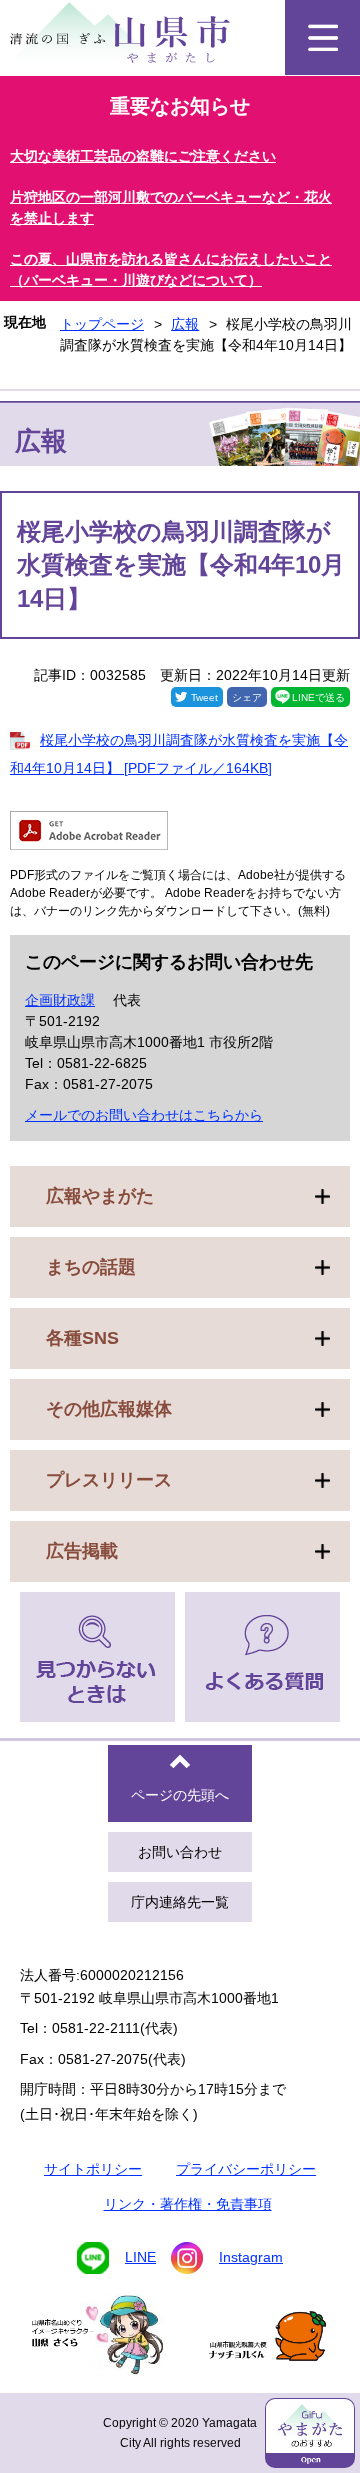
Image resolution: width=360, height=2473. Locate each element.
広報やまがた (100, 1196)
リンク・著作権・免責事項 (188, 2204)
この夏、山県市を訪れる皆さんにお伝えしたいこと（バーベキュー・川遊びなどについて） (171, 269)
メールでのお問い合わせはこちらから (144, 1115)
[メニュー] (322, 37)
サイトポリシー (93, 2169)
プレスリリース (109, 1480)
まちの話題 (91, 1267)
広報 (185, 324)
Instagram (251, 2257)
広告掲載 (82, 1551)
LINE (140, 2257)
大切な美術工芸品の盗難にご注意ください (143, 156)
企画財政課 (60, 1000)
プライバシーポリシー (246, 2169)
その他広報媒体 (109, 1409)
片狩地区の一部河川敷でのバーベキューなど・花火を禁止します (171, 207)
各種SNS (82, 1338)
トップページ (102, 324)
